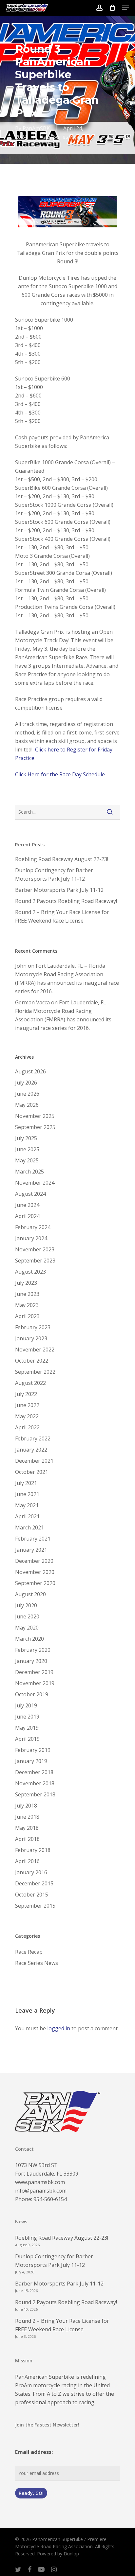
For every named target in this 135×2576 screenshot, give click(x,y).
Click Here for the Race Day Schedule (60, 774)
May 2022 (27, 1416)
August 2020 (30, 1594)
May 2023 (27, 1305)
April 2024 (27, 1216)
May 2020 (27, 1628)
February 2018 (33, 1850)
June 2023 (27, 1294)
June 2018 (27, 1817)
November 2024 (35, 1183)
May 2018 (27, 1828)
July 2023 (26, 1283)
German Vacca (32, 1002)
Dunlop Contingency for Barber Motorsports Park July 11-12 (54, 874)
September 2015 (35, 1906)
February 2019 (33, 1750)
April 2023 (27, 1316)
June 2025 (27, 1149)
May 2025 (27, 1160)
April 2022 (27, 1427)
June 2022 (27, 1405)
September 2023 (35, 1261)
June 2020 (27, 1616)
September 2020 (35, 1583)
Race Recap (29, 1952)
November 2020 (35, 1572)
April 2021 (27, 1516)
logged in (59, 2028)
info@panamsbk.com (41, 2191)
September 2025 (35, 1127)
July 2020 (26, 1605)
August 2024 (30, 1194)
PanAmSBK (36, 128)
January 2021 (31, 1550)
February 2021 (33, 1539)
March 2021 (29, 1527)
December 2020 (34, 1561)
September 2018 (35, 1794)
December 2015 (34, 1883)
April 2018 (27, 1839)
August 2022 (30, 1383)
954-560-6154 (50, 2199)
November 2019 (35, 1683)
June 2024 (27, 1205)
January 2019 (31, 1761)
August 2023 (30, 1272)
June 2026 (27, 1094)
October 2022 (32, 1361)
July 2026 (26, 1083)
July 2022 (26, 1394)
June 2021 (27, 1494)
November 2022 (35, 1350)
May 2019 (27, 1728)
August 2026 (30, 1071)
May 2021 (27, 1505)
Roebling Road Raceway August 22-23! (62, 859)
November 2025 (35, 1116)
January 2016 (31, 1872)
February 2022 (33, 1438)
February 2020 (33, 1650)
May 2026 (27, 1105)
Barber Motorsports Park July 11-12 (59, 890)
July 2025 (26, 1138)
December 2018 (34, 1772)
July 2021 (26, 1483)
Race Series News (62, 137)
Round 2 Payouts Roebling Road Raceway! (66, 901)
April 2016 (27, 1861)
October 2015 (32, 1895)
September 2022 (35, 1372)
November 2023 (35, 1249)
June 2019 (27, 1717)
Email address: (34, 2452)
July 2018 (26, 1806)
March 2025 (29, 1172)
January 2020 (31, 1661)
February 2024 (33, 1227)
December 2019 (34, 1672)
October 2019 (32, 1694)
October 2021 (32, 1472)
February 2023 (33, 1327)
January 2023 (31, 1338)
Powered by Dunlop (58, 2554)
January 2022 (31, 1450)
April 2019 (27, 1739)
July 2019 (26, 1705)
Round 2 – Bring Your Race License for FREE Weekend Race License (62, 916)
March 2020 (29, 1639)
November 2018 (35, 1783)
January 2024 (31, 1238)
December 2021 (34, 1461)
